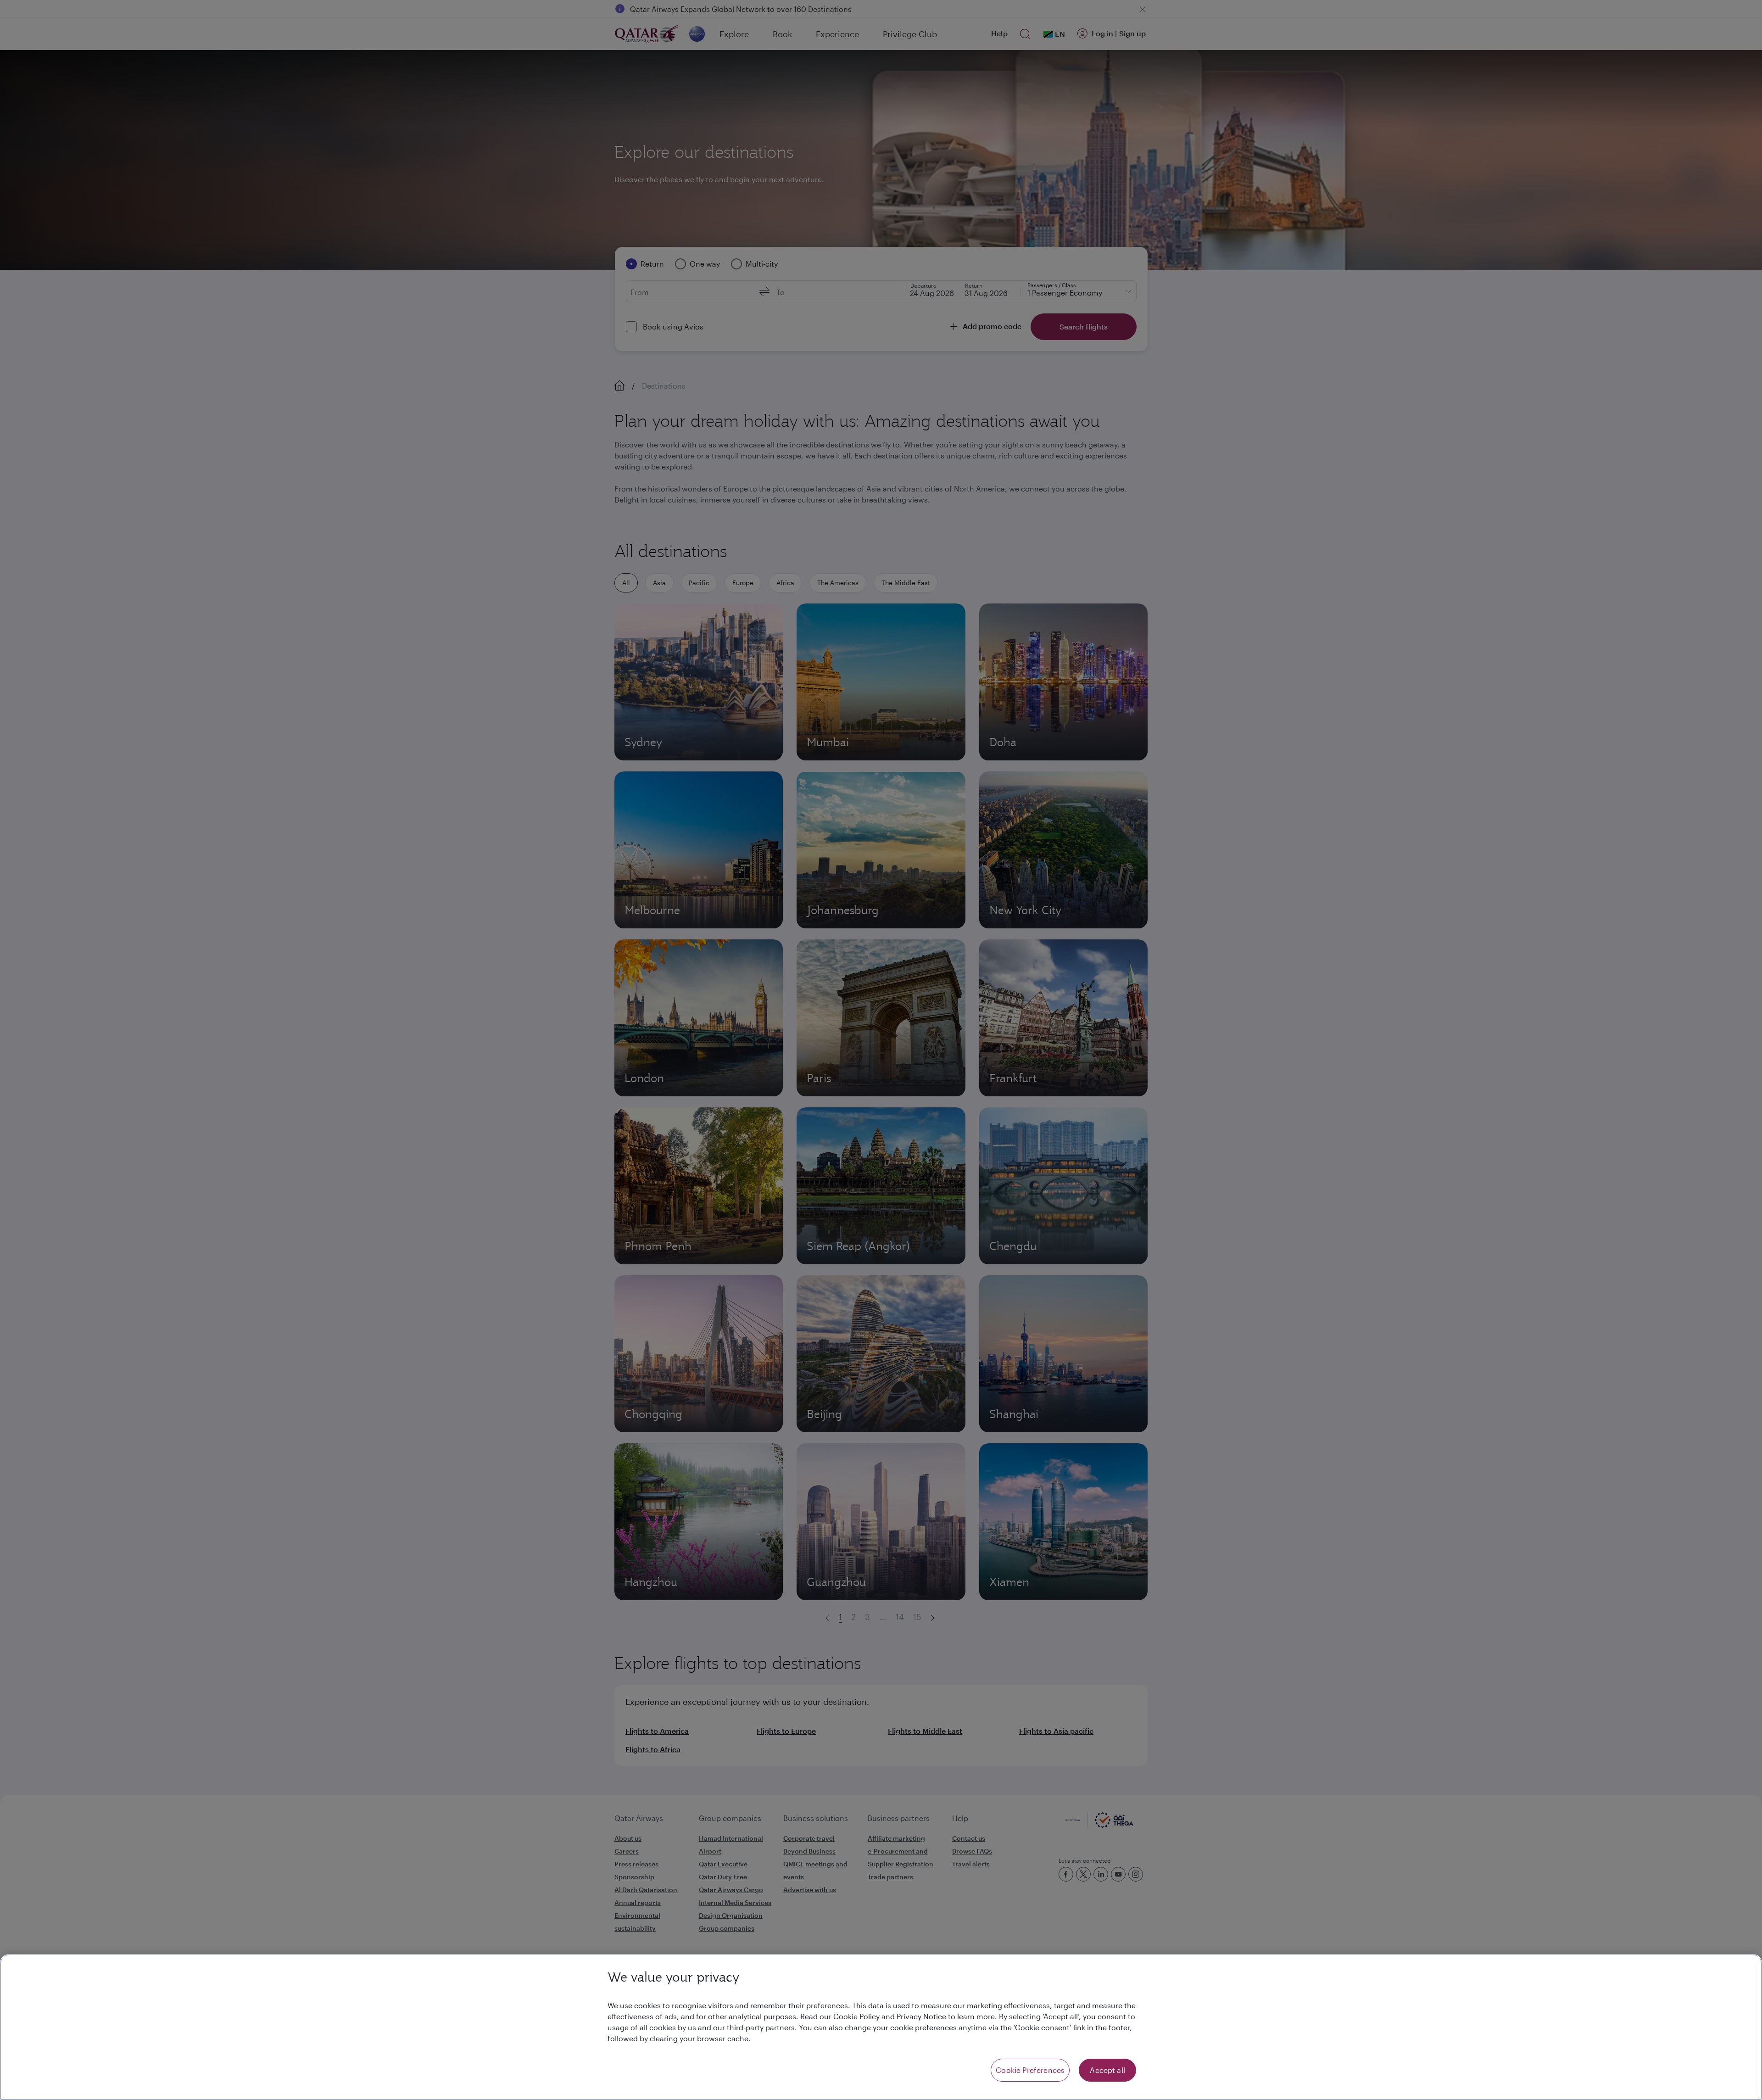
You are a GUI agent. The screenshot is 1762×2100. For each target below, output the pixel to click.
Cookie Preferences (1030, 2070)
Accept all (1107, 2070)
